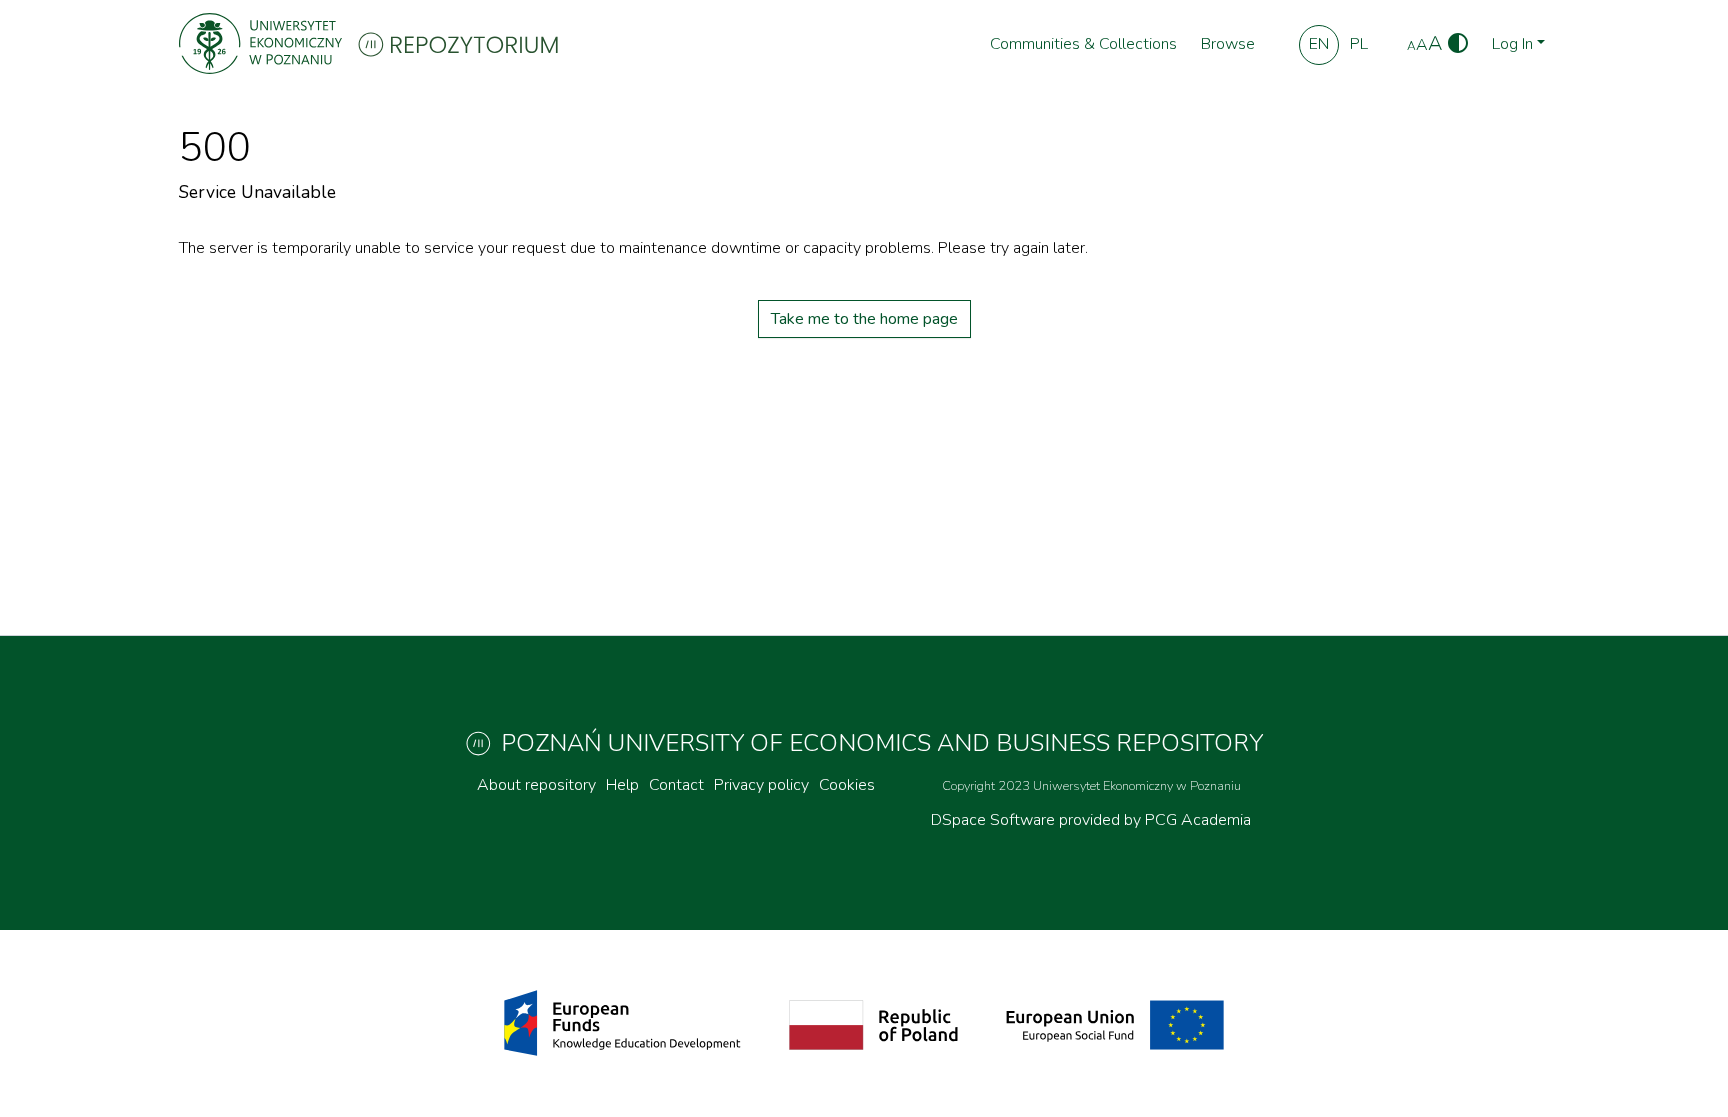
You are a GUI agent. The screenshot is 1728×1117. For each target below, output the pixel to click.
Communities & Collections (1083, 44)
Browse (1228, 44)
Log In (1512, 44)
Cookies (847, 785)
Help (622, 785)
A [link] (1411, 46)
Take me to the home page (864, 319)
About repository (536, 785)
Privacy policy (761, 785)
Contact (676, 785)
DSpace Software (995, 820)
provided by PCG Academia (1155, 820)
